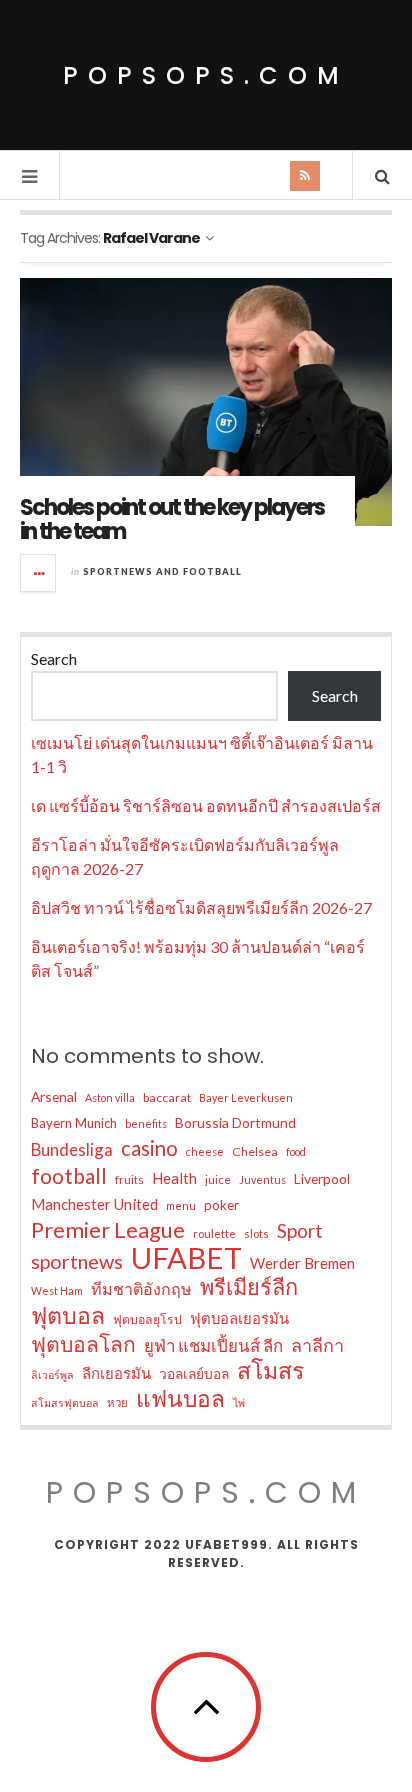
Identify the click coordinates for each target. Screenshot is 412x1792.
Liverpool (322, 1178)
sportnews (77, 1261)
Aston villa (110, 1097)
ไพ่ (239, 1402)
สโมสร (270, 1370)
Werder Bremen (302, 1263)
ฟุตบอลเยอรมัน (239, 1318)
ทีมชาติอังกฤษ (141, 1288)
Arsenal (54, 1096)
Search (54, 658)
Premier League (108, 1230)
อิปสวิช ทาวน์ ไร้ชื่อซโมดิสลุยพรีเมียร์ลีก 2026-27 (201, 907)
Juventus (262, 1179)
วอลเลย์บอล (194, 1373)
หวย (117, 1402)
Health (174, 1178)
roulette (214, 1233)
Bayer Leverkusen (246, 1097)
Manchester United (94, 1204)
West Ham (57, 1290)
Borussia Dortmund (235, 1122)
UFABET (186, 1258)
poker (221, 1205)
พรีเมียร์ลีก (249, 1287)
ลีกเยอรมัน (116, 1373)
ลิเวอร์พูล (52, 1374)
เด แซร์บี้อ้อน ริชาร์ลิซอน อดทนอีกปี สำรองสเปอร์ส (206, 805)
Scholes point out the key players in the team (172, 519)
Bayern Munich (74, 1123)
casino (149, 1148)
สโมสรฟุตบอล (65, 1402)
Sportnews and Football (162, 571)
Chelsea (255, 1151)
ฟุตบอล (68, 1315)
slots (256, 1233)
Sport (300, 1230)
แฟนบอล (180, 1399)
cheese (205, 1151)
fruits (129, 1179)
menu (181, 1205)
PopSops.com (206, 75)
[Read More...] (39, 573)
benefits (146, 1123)
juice (218, 1179)
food (296, 1151)
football (69, 1176)
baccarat (167, 1097)
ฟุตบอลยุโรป (147, 1319)
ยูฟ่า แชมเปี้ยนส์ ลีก (213, 1345)
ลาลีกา (317, 1345)
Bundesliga (72, 1149)
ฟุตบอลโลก (83, 1344)
